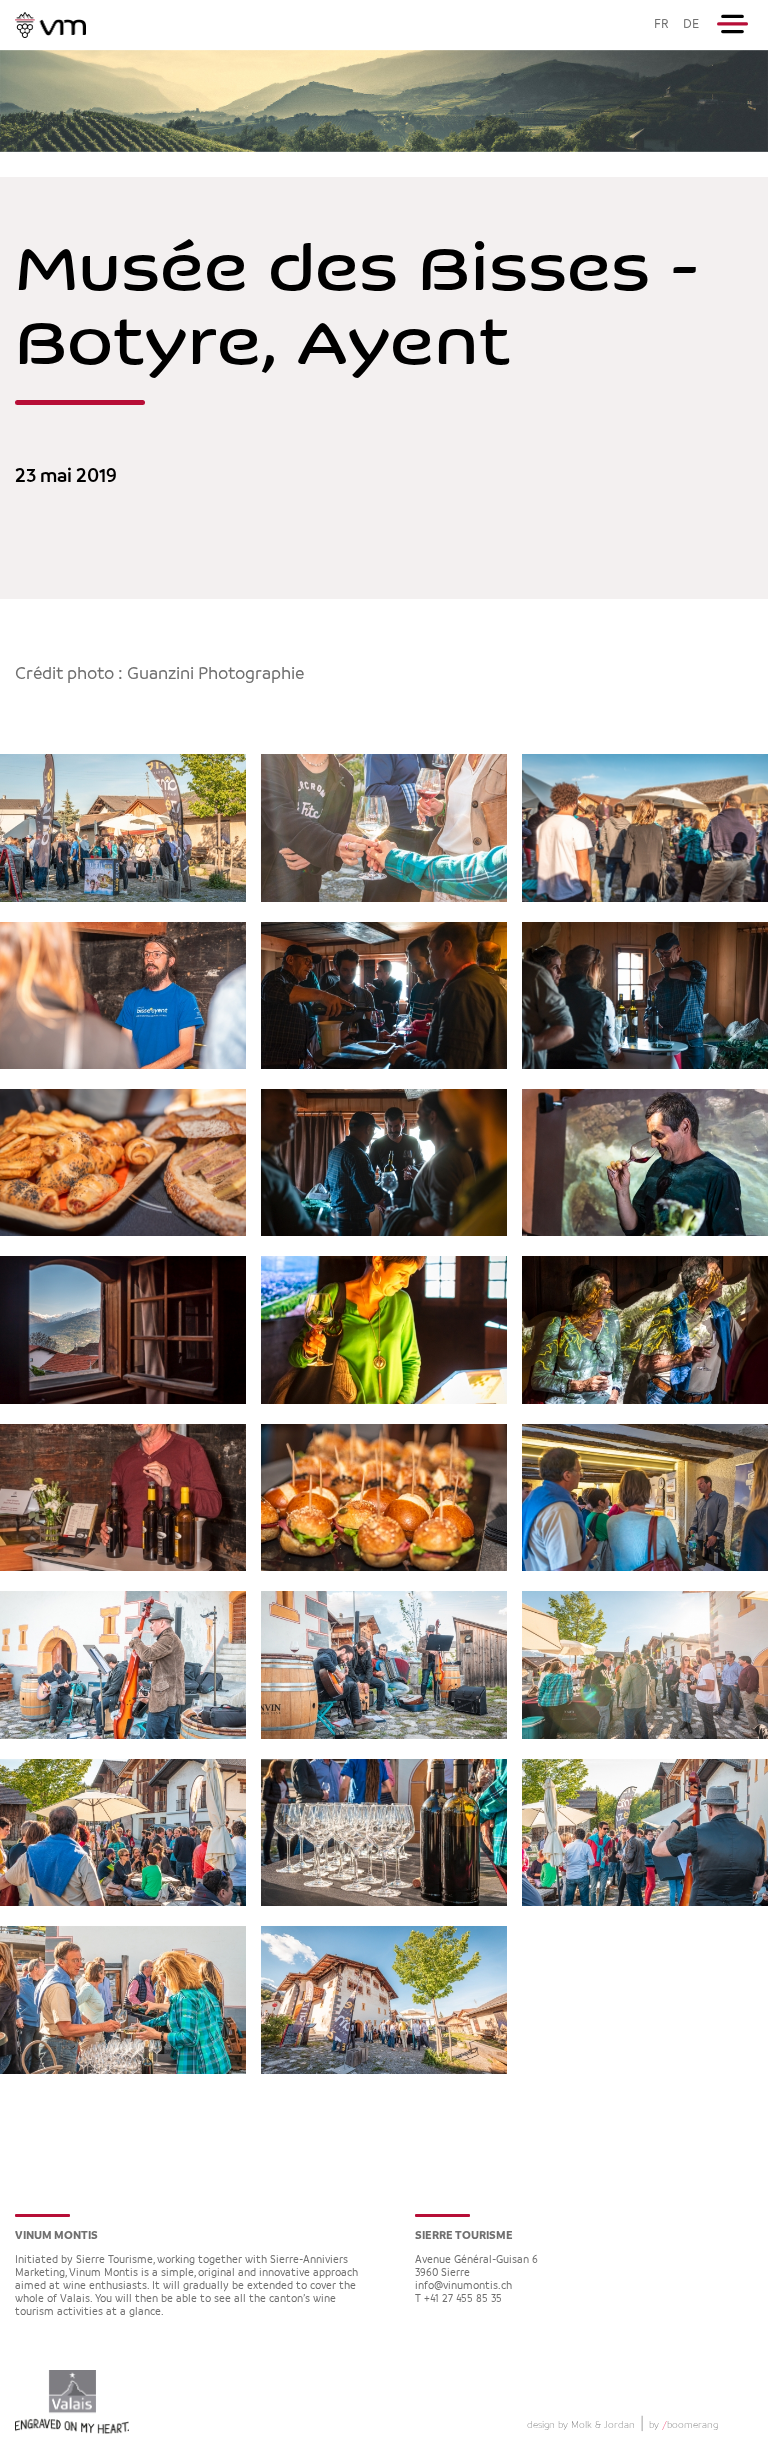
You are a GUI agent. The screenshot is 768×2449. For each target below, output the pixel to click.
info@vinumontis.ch (463, 2286)
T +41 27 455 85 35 (458, 2299)
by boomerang (683, 2425)
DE (691, 24)
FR (661, 24)
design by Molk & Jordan (581, 2425)
